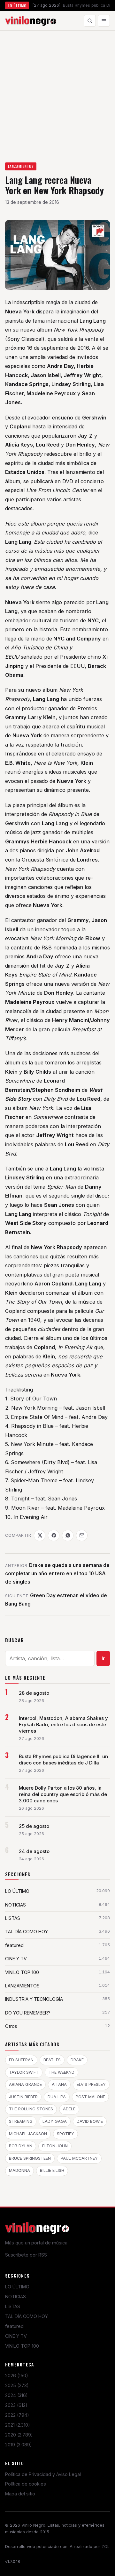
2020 (19, 2435)
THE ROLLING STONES (31, 2109)
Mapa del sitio (20, 2494)
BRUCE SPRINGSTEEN (30, 2158)
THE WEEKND (61, 2072)
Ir (103, 1658)
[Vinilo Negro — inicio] (31, 21)
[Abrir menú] (104, 21)
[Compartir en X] (40, 1535)
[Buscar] (90, 21)
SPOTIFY (65, 2134)
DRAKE (77, 2060)
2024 (16, 2395)
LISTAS (13, 2306)
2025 (17, 2385)
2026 (17, 2376)
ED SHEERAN (21, 2060)
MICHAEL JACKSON (28, 2134)
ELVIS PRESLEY (91, 2084)
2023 (16, 2405)
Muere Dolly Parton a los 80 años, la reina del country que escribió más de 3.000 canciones (63, 1794)
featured (14, 2326)
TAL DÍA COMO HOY (27, 2316)
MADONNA (19, 2170)
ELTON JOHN (55, 2146)
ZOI (105, 2547)
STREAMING (21, 2121)
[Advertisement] (57, 91)
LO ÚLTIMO (17, 2287)
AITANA (59, 2084)
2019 (19, 2445)
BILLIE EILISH (52, 2170)
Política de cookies (26, 2484)
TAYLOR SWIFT (24, 2072)
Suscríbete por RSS (26, 2255)
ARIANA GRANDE (25, 2084)
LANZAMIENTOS (21, 166)
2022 (17, 2415)
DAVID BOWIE (90, 2121)
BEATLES (52, 2060)
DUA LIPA (57, 2097)
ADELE (69, 2109)
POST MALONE (90, 2097)
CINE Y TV (16, 2336)
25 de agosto (34, 1826)
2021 (18, 2425)
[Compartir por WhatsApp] (68, 1535)
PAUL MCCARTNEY (79, 2158)
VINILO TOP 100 (22, 2346)
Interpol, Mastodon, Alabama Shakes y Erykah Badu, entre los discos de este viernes (63, 1725)
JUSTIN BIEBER (23, 2097)
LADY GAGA (55, 2121)
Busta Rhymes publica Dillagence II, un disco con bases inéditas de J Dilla (63, 1760)
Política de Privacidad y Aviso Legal (43, 2474)
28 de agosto (34, 1693)
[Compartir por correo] (82, 1535)
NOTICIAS (15, 2297)
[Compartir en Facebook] (54, 1535)
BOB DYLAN (21, 2146)
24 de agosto (34, 1851)
